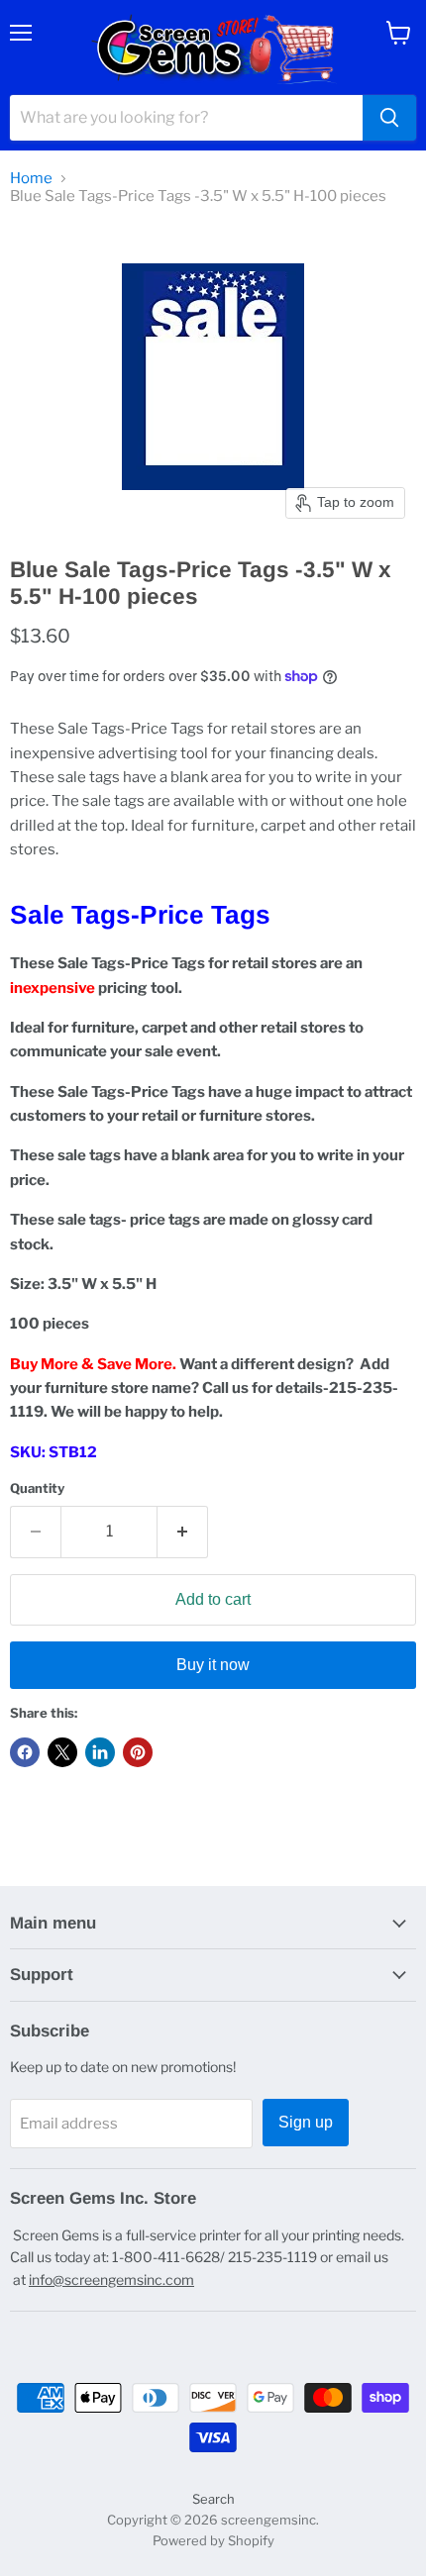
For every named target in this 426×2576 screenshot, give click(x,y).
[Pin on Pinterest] (138, 1752)
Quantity (37, 1488)
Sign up (306, 2122)
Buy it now (213, 1665)
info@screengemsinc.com (111, 2279)
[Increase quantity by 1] (183, 1532)
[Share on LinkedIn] (100, 1752)
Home (31, 179)
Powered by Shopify (213, 2540)
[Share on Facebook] (25, 1752)
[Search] (389, 118)
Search (213, 2499)
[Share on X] (62, 1752)
